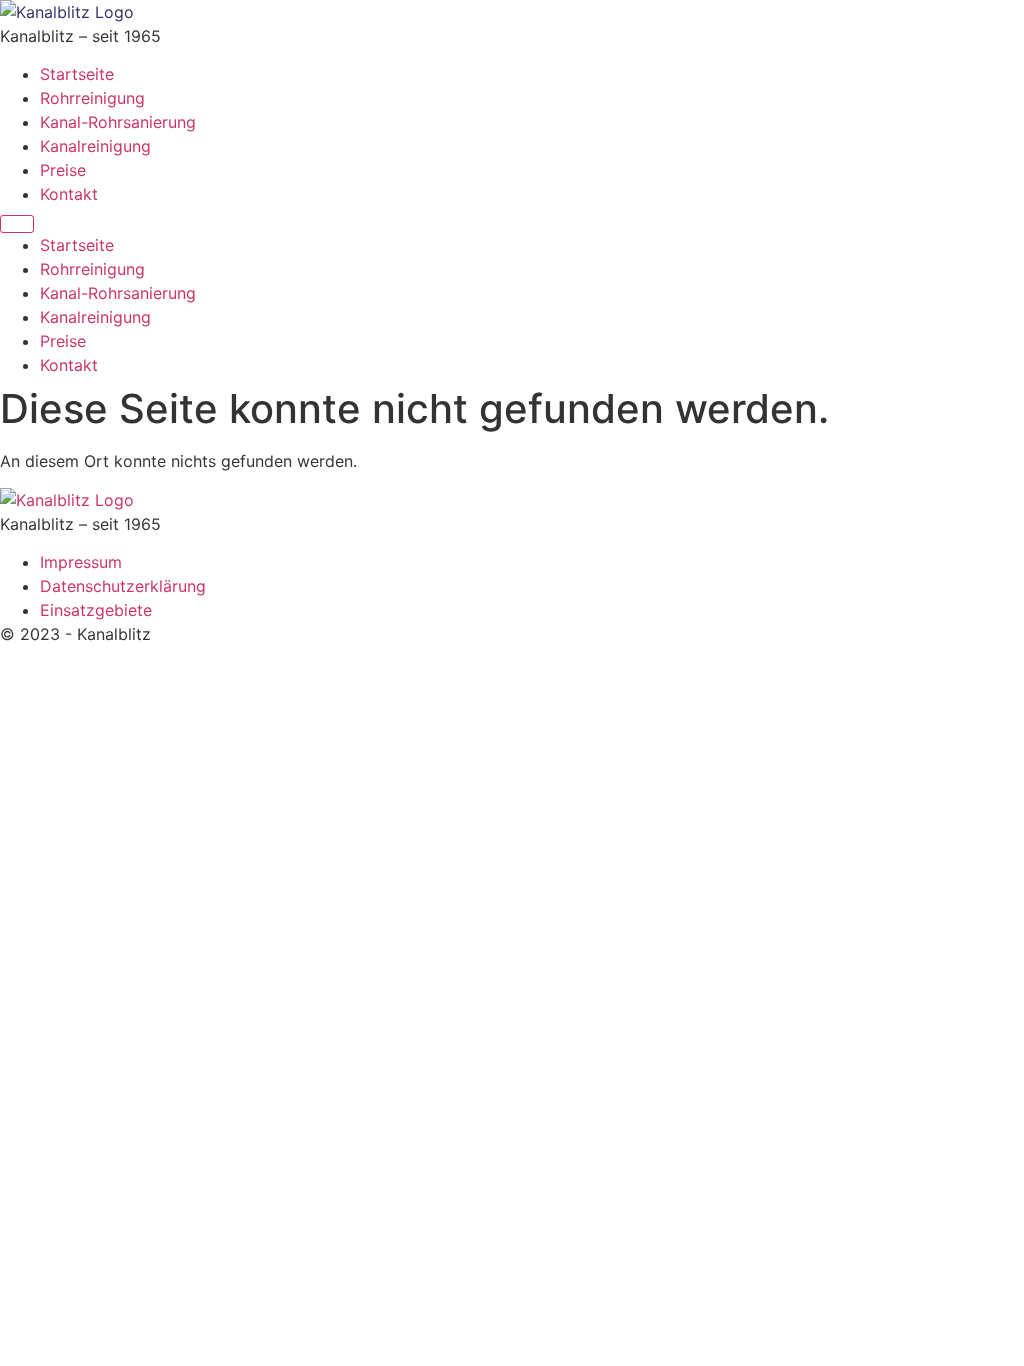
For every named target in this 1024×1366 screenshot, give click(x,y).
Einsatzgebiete (96, 610)
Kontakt (69, 194)
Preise (63, 170)
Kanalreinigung (95, 146)
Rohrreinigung (92, 98)
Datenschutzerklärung (123, 586)
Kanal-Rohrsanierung (118, 122)
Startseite (77, 74)
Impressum (81, 562)
